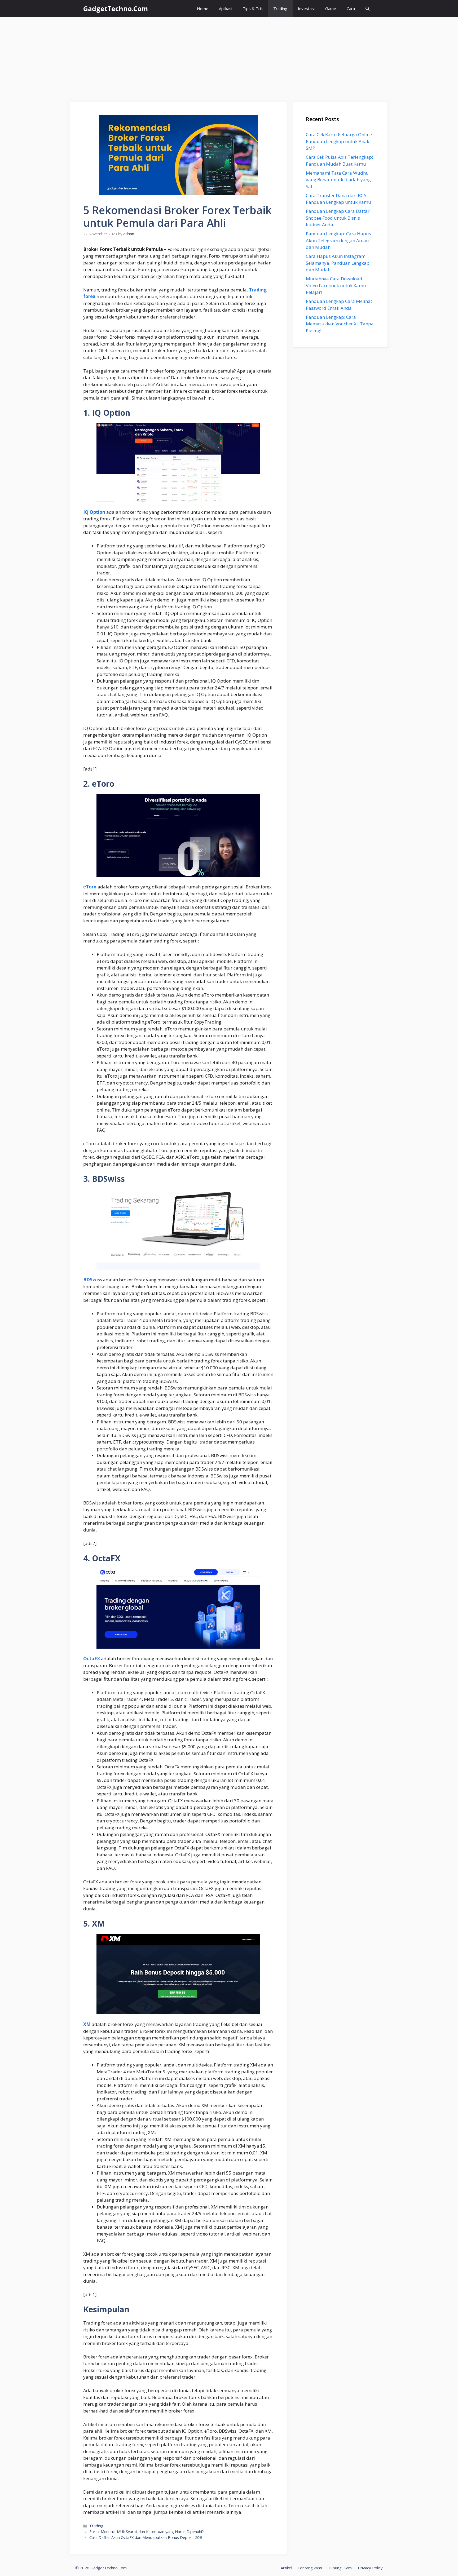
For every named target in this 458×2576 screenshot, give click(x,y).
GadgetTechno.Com (116, 8)
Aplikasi (226, 8)
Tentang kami (310, 2568)
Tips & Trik (253, 8)
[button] (367, 9)
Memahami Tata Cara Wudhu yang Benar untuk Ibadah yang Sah (338, 180)
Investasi (306, 8)
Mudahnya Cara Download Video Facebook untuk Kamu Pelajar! (336, 285)
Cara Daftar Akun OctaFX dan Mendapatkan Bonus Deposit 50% (146, 2537)
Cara (351, 8)
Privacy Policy (370, 2568)
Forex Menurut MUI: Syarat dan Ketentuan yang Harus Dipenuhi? (147, 2532)
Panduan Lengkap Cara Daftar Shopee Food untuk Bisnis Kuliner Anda (338, 218)
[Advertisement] (229, 57)
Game (331, 8)
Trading (280, 8)
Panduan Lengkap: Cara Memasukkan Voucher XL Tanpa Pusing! (340, 324)
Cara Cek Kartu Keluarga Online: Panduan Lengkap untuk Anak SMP (339, 141)
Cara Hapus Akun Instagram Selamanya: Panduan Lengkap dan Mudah (338, 263)
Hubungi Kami (340, 2568)
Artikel (286, 2568)
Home (203, 8)
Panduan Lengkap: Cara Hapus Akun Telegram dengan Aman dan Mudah (338, 240)
